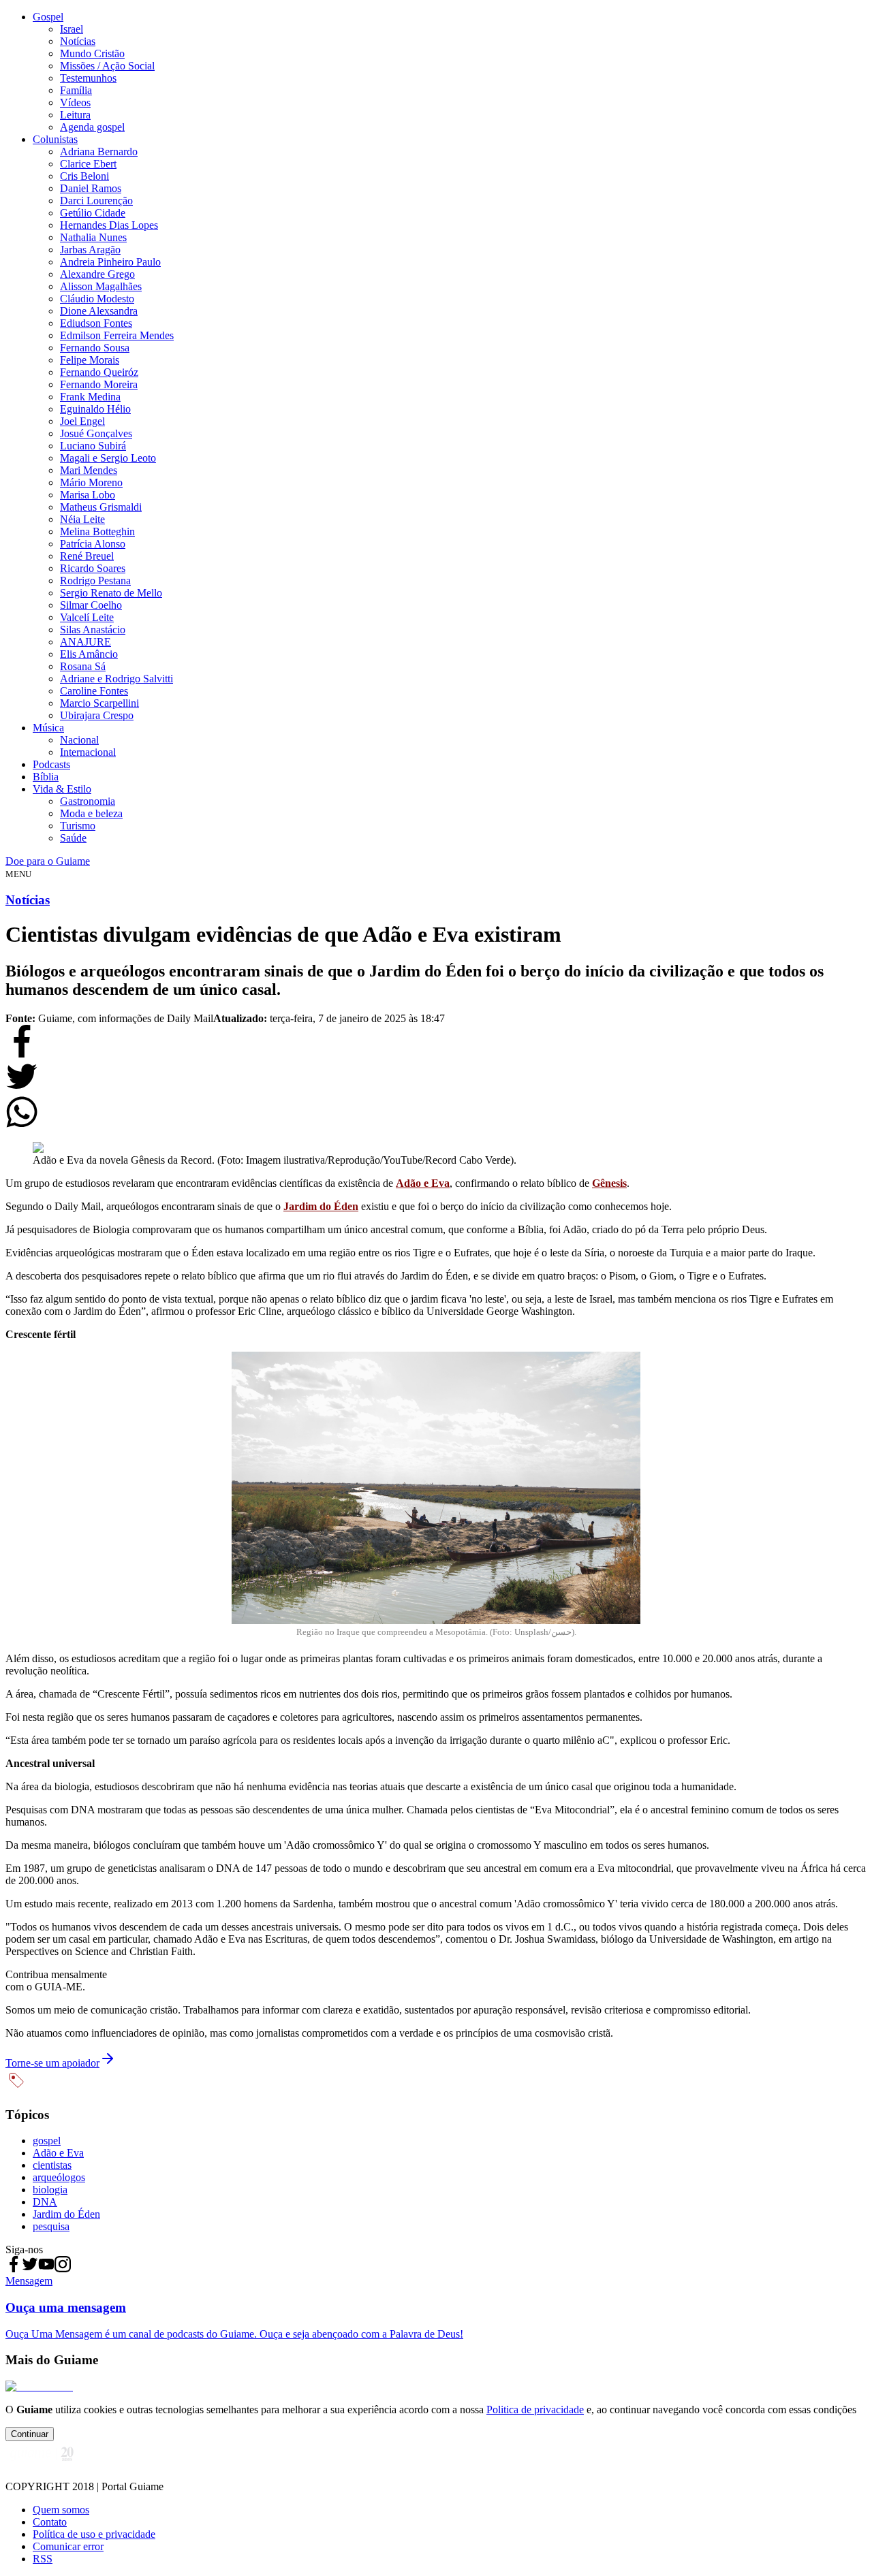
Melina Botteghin (97, 531)
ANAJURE (85, 642)
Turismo (78, 826)
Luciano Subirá (93, 446)
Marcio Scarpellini (99, 703)
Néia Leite (82, 519)
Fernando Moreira (99, 384)
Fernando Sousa (95, 348)
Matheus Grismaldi (101, 507)
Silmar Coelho (91, 605)
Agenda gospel (92, 127)
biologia (50, 2190)
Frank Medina (90, 397)
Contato (50, 2522)
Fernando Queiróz (99, 372)
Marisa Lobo (88, 495)
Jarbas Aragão (90, 250)
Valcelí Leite (87, 617)
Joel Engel (82, 421)
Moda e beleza (91, 813)
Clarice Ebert (88, 164)
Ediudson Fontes (96, 323)
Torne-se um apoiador (52, 2063)
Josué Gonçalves (96, 433)
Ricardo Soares (93, 568)
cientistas (52, 2165)
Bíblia (46, 777)
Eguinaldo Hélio (95, 409)
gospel (47, 2141)
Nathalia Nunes (93, 237)
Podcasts (51, 764)
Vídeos (75, 102)
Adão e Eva (58, 2153)
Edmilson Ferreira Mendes (117, 335)
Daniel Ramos (91, 188)
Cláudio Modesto (97, 299)
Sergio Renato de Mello (111, 593)
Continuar (30, 2434)
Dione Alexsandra (99, 311)
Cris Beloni (84, 176)
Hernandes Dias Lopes (109, 225)
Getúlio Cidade (93, 213)
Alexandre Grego (97, 274)
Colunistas (55, 139)
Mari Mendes (89, 470)
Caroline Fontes (94, 691)
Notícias (78, 41)
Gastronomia (88, 801)
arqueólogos (59, 2177)
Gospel (48, 17)
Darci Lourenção (96, 201)
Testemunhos (88, 78)
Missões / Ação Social (107, 66)
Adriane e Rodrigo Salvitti (116, 679)
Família (76, 90)
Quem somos (61, 2510)
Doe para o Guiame (48, 861)
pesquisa (51, 2226)
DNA (45, 2202)
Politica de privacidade (535, 2410)
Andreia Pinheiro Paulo (110, 262)
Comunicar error (68, 2546)
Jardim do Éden (66, 2214)
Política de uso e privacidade (94, 2534)
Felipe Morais (90, 360)
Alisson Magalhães (101, 286)
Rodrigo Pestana (95, 581)
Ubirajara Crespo (97, 715)
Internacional (88, 752)
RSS (43, 2559)
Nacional (79, 740)
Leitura (75, 115)
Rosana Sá (83, 666)
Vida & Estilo (62, 789)
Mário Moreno (91, 482)
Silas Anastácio (93, 630)
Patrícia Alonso (93, 544)
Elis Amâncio (89, 654)
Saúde (73, 838)
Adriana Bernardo (99, 152)
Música (48, 728)
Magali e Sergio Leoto (108, 458)
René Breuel (87, 556)
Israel (72, 29)
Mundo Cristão (92, 53)
